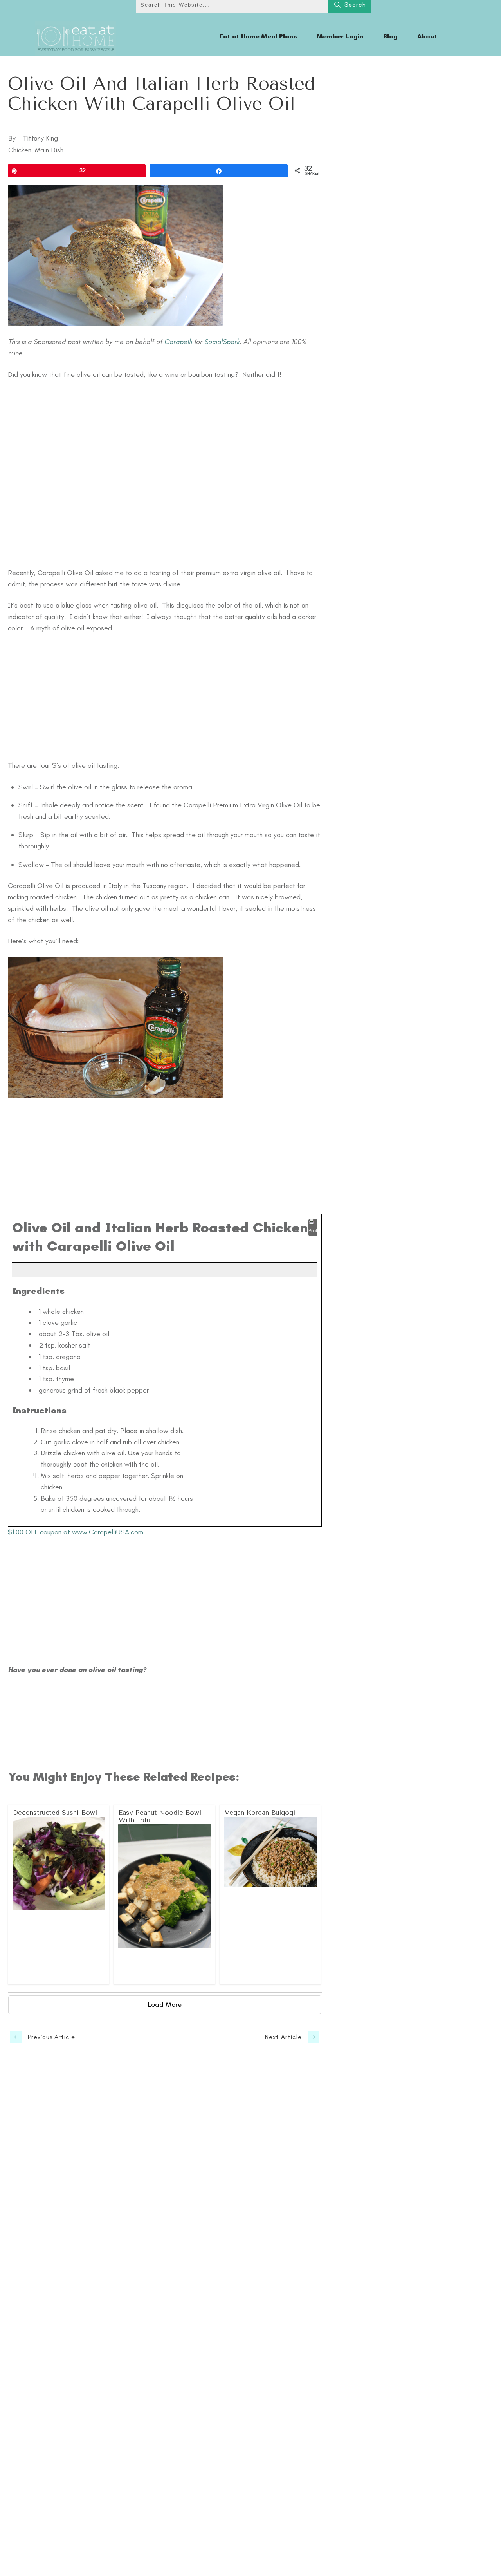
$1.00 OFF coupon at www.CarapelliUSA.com (76, 1532)
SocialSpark (222, 342)
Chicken (20, 150)
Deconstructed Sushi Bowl (59, 1895)
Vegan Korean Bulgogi (271, 1895)
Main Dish (49, 150)
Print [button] (313, 1230)
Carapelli (178, 342)
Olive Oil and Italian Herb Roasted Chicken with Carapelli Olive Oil (162, 94)
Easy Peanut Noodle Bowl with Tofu (165, 1895)
